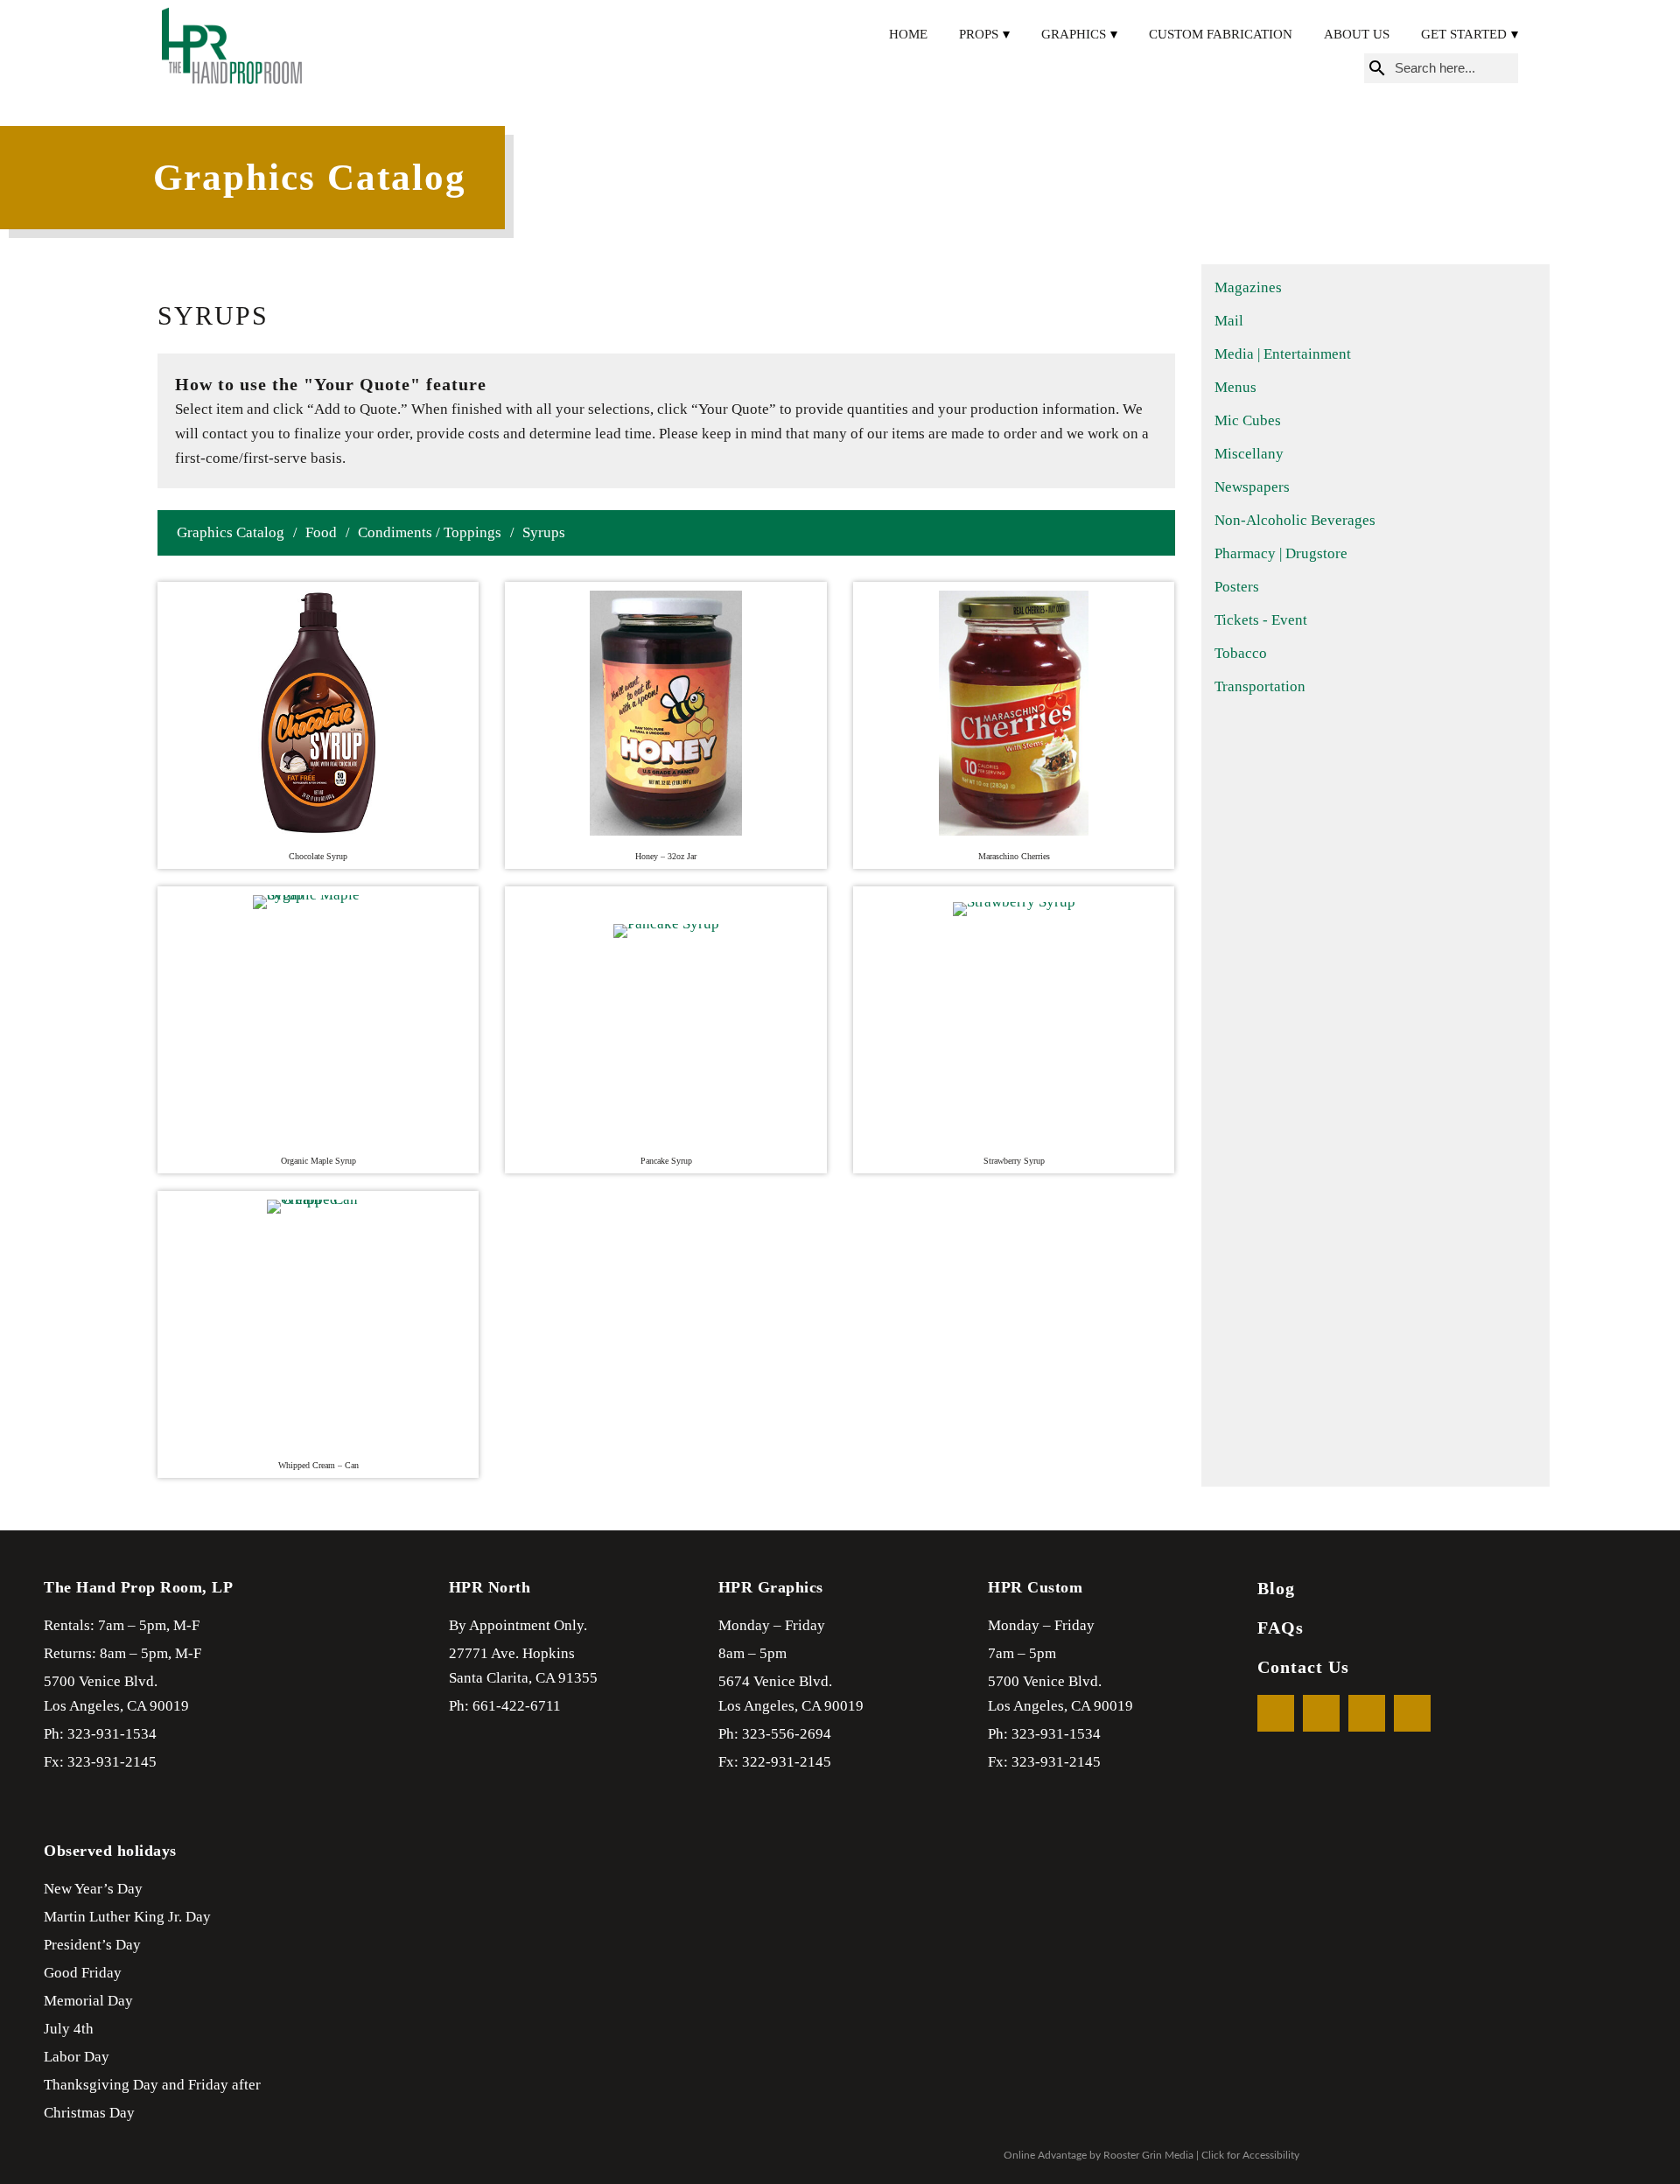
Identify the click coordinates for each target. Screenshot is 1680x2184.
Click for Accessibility (1250, 2155)
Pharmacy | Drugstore (1281, 553)
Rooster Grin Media (1148, 2155)
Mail (1229, 321)
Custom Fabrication (1221, 34)
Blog (1276, 1588)
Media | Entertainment (1283, 354)
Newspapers (1252, 487)
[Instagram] (1412, 1713)
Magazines (1248, 287)
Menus (1235, 387)
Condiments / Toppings (430, 532)
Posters (1237, 587)
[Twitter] (1321, 1713)
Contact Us (1303, 1667)
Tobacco (1241, 653)
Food (321, 532)
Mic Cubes (1248, 420)
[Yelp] (1367, 1713)
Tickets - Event (1261, 620)
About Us (1357, 34)
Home (908, 34)
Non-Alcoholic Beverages (1295, 520)
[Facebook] (1276, 1713)
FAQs (1281, 1627)
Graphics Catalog (231, 532)
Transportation (1260, 686)
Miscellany (1249, 454)
